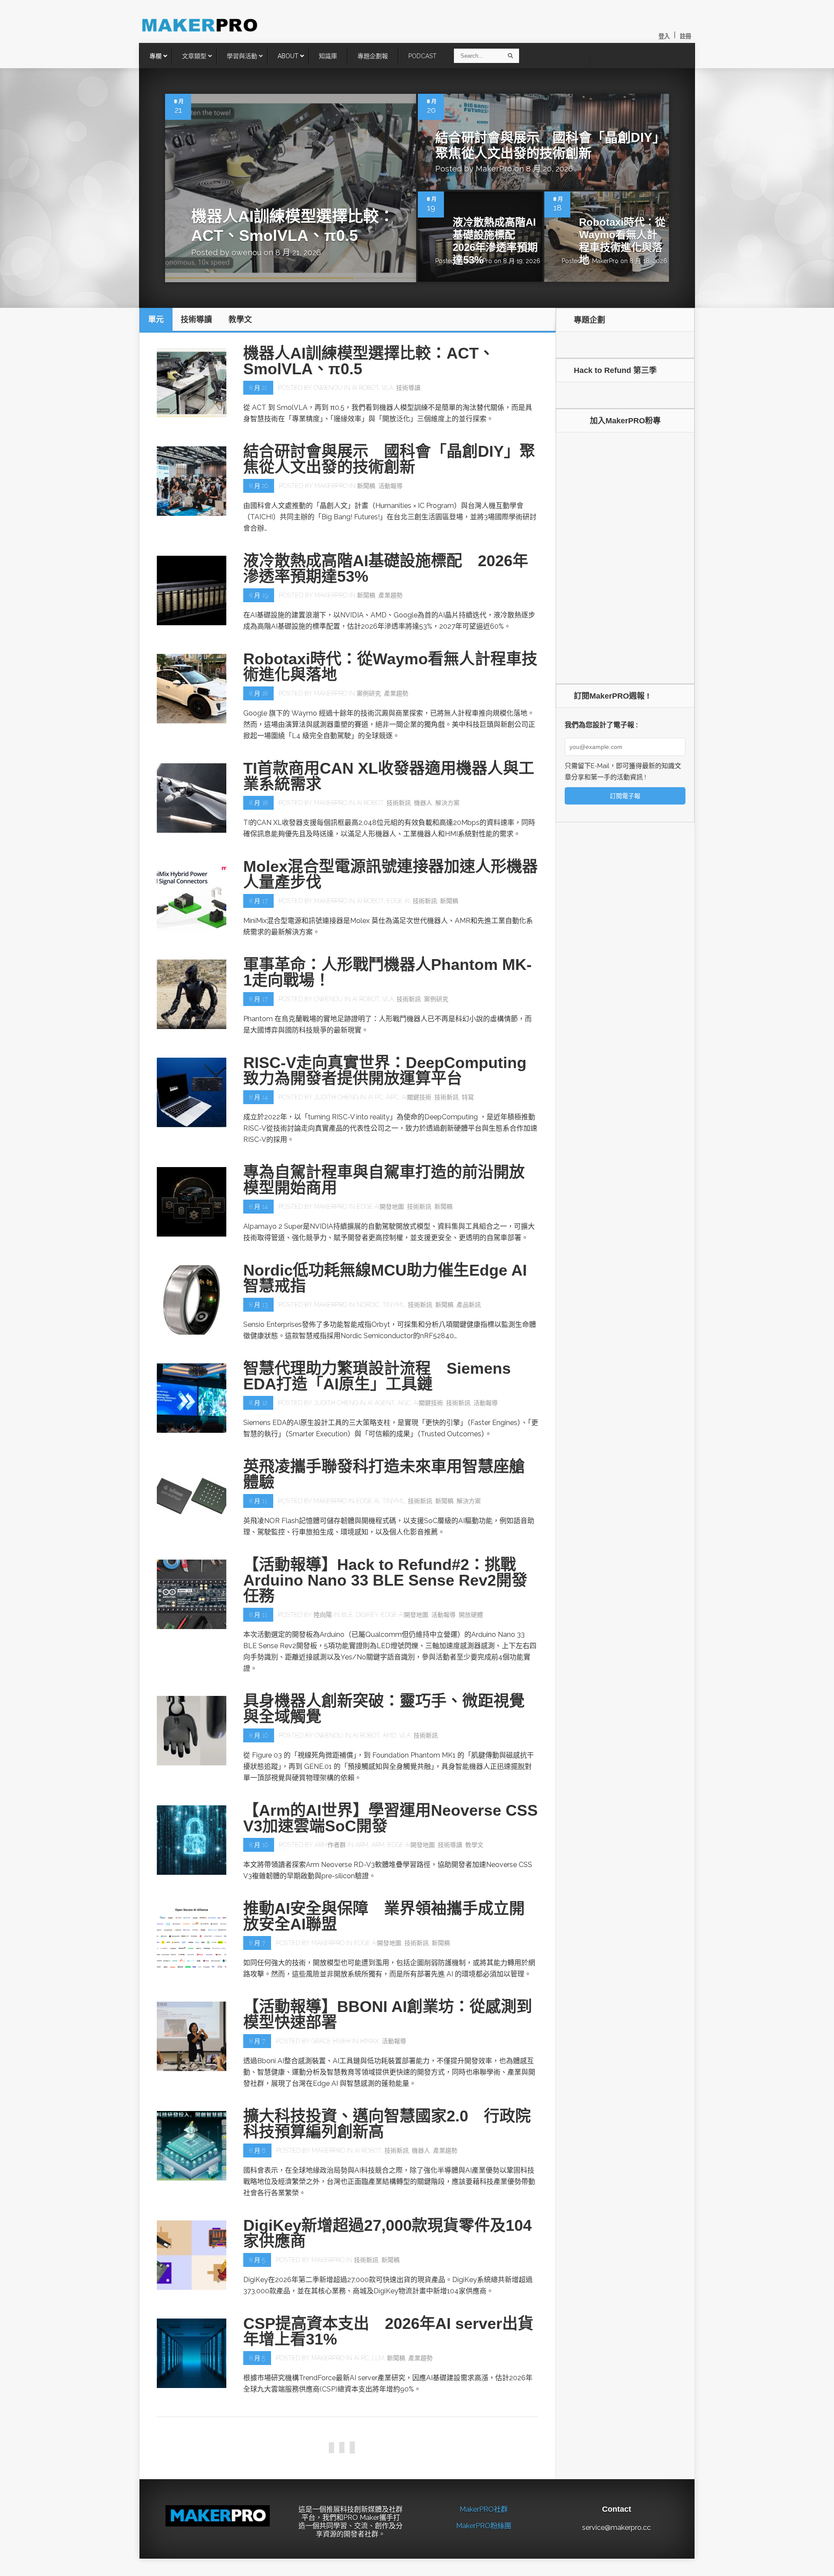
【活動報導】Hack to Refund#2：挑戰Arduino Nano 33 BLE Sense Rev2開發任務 (385, 1580)
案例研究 (369, 693)
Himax (369, 2041)
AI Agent (381, 1403)
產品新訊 (469, 1305)
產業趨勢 (391, 595)
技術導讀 (408, 388)
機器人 (423, 803)
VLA (387, 388)
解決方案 (447, 803)
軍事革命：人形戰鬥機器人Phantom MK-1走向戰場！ (387, 972)
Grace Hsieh (331, 2041)
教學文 (474, 1845)
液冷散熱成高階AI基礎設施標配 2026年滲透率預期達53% (495, 241)
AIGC (404, 1403)
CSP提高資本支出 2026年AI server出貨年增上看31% (388, 2331)
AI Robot (365, 388)
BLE (347, 1615)
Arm (362, 1845)
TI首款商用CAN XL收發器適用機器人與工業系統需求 (389, 776)
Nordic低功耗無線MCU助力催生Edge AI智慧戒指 (385, 1278)
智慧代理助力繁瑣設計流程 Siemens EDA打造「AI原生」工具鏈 (377, 1376)
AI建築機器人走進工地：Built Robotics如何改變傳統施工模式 (390, 2429)
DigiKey (367, 1615)
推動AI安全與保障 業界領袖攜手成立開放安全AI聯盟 (384, 1916)
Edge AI (398, 901)
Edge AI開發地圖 (380, 1207)
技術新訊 (399, 803)
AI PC (375, 1097)
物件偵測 (511, 2456)
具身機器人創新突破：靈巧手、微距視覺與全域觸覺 (384, 1709)
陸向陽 (323, 1615)
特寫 (468, 1097)
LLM (378, 2358)
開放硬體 (471, 1615)
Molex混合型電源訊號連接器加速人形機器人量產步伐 (391, 874)
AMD (389, 1735)
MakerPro (494, 169)
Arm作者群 (330, 1845)
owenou (247, 252)
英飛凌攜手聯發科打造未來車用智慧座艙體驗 (384, 1474)
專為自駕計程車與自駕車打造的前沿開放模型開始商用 (384, 1180)
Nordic (368, 1305)
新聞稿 (366, 486)
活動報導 (391, 486)
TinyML (394, 1305)
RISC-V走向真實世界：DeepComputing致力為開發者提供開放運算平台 (385, 1070)
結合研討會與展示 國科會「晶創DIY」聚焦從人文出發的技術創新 (389, 459)
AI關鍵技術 (417, 1097)
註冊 (685, 36)
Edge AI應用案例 (472, 2456)
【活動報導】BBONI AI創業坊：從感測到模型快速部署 (388, 2014)
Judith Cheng (336, 1097)
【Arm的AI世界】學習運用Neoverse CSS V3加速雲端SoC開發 (391, 1818)
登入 (664, 36)
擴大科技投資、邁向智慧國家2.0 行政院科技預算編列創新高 (387, 2124)
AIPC (392, 1097)
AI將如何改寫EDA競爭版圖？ (346, 2531)
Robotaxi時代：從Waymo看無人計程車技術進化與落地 (622, 241)
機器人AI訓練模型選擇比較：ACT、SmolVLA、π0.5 (369, 361)
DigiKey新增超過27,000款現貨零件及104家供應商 (387, 2233)
